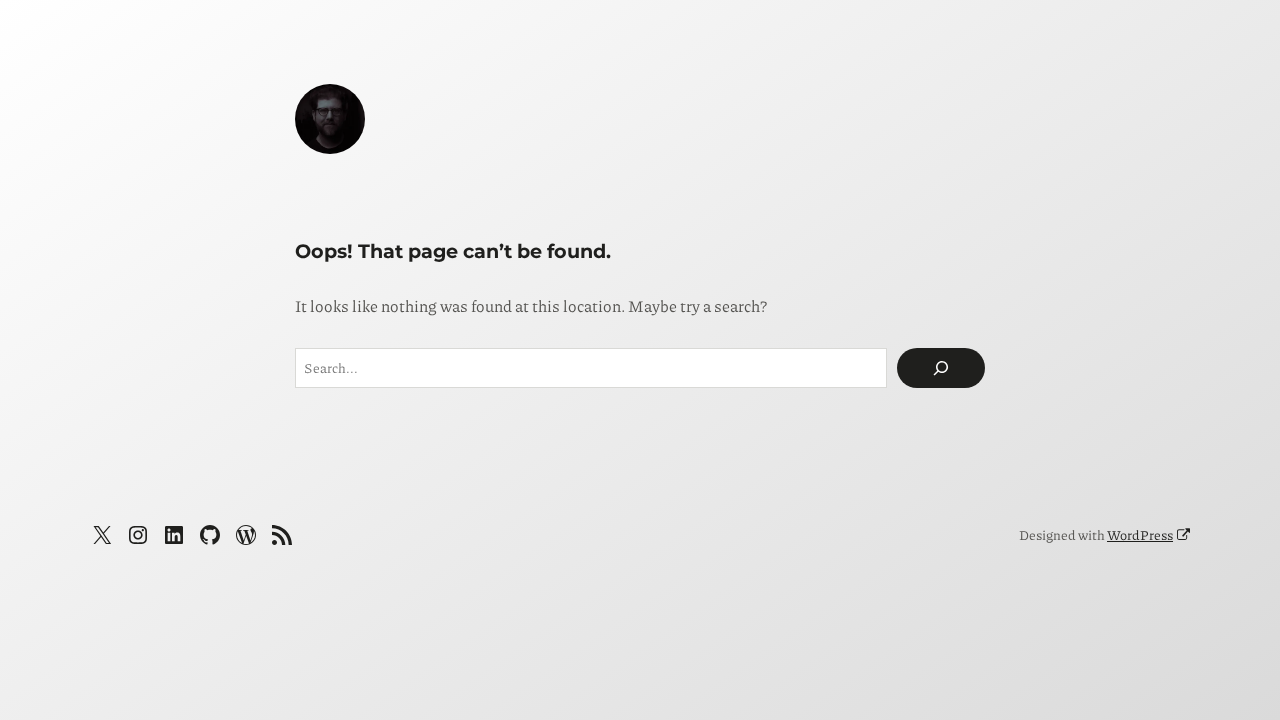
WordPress (1140, 534)
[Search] (941, 368)
